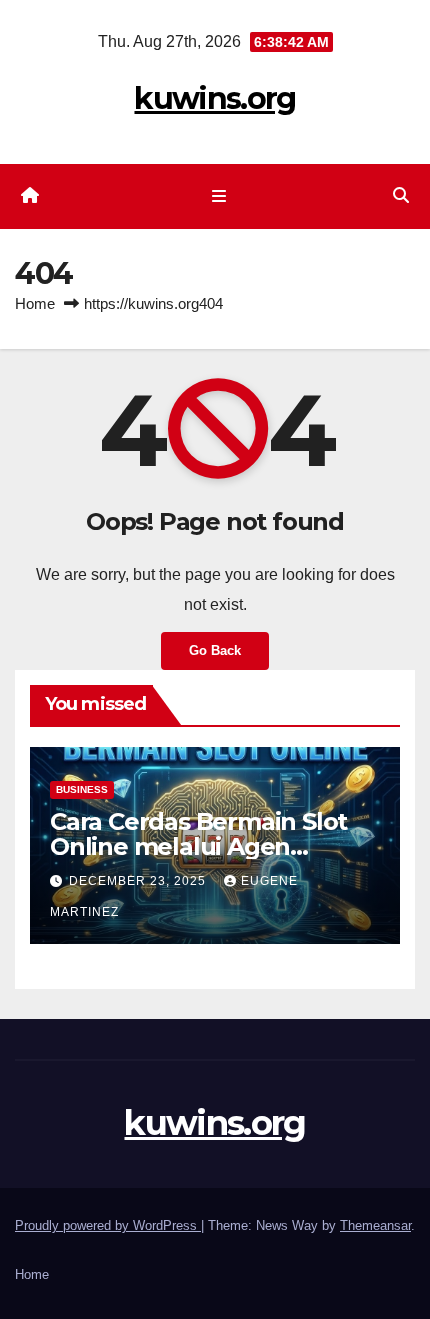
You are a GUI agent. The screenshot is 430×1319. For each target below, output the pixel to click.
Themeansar (375, 1225)
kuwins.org (214, 98)
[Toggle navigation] (218, 197)
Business (82, 789)
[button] (401, 195)
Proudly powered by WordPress (108, 1225)
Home (35, 303)
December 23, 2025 (139, 881)
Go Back (215, 650)
